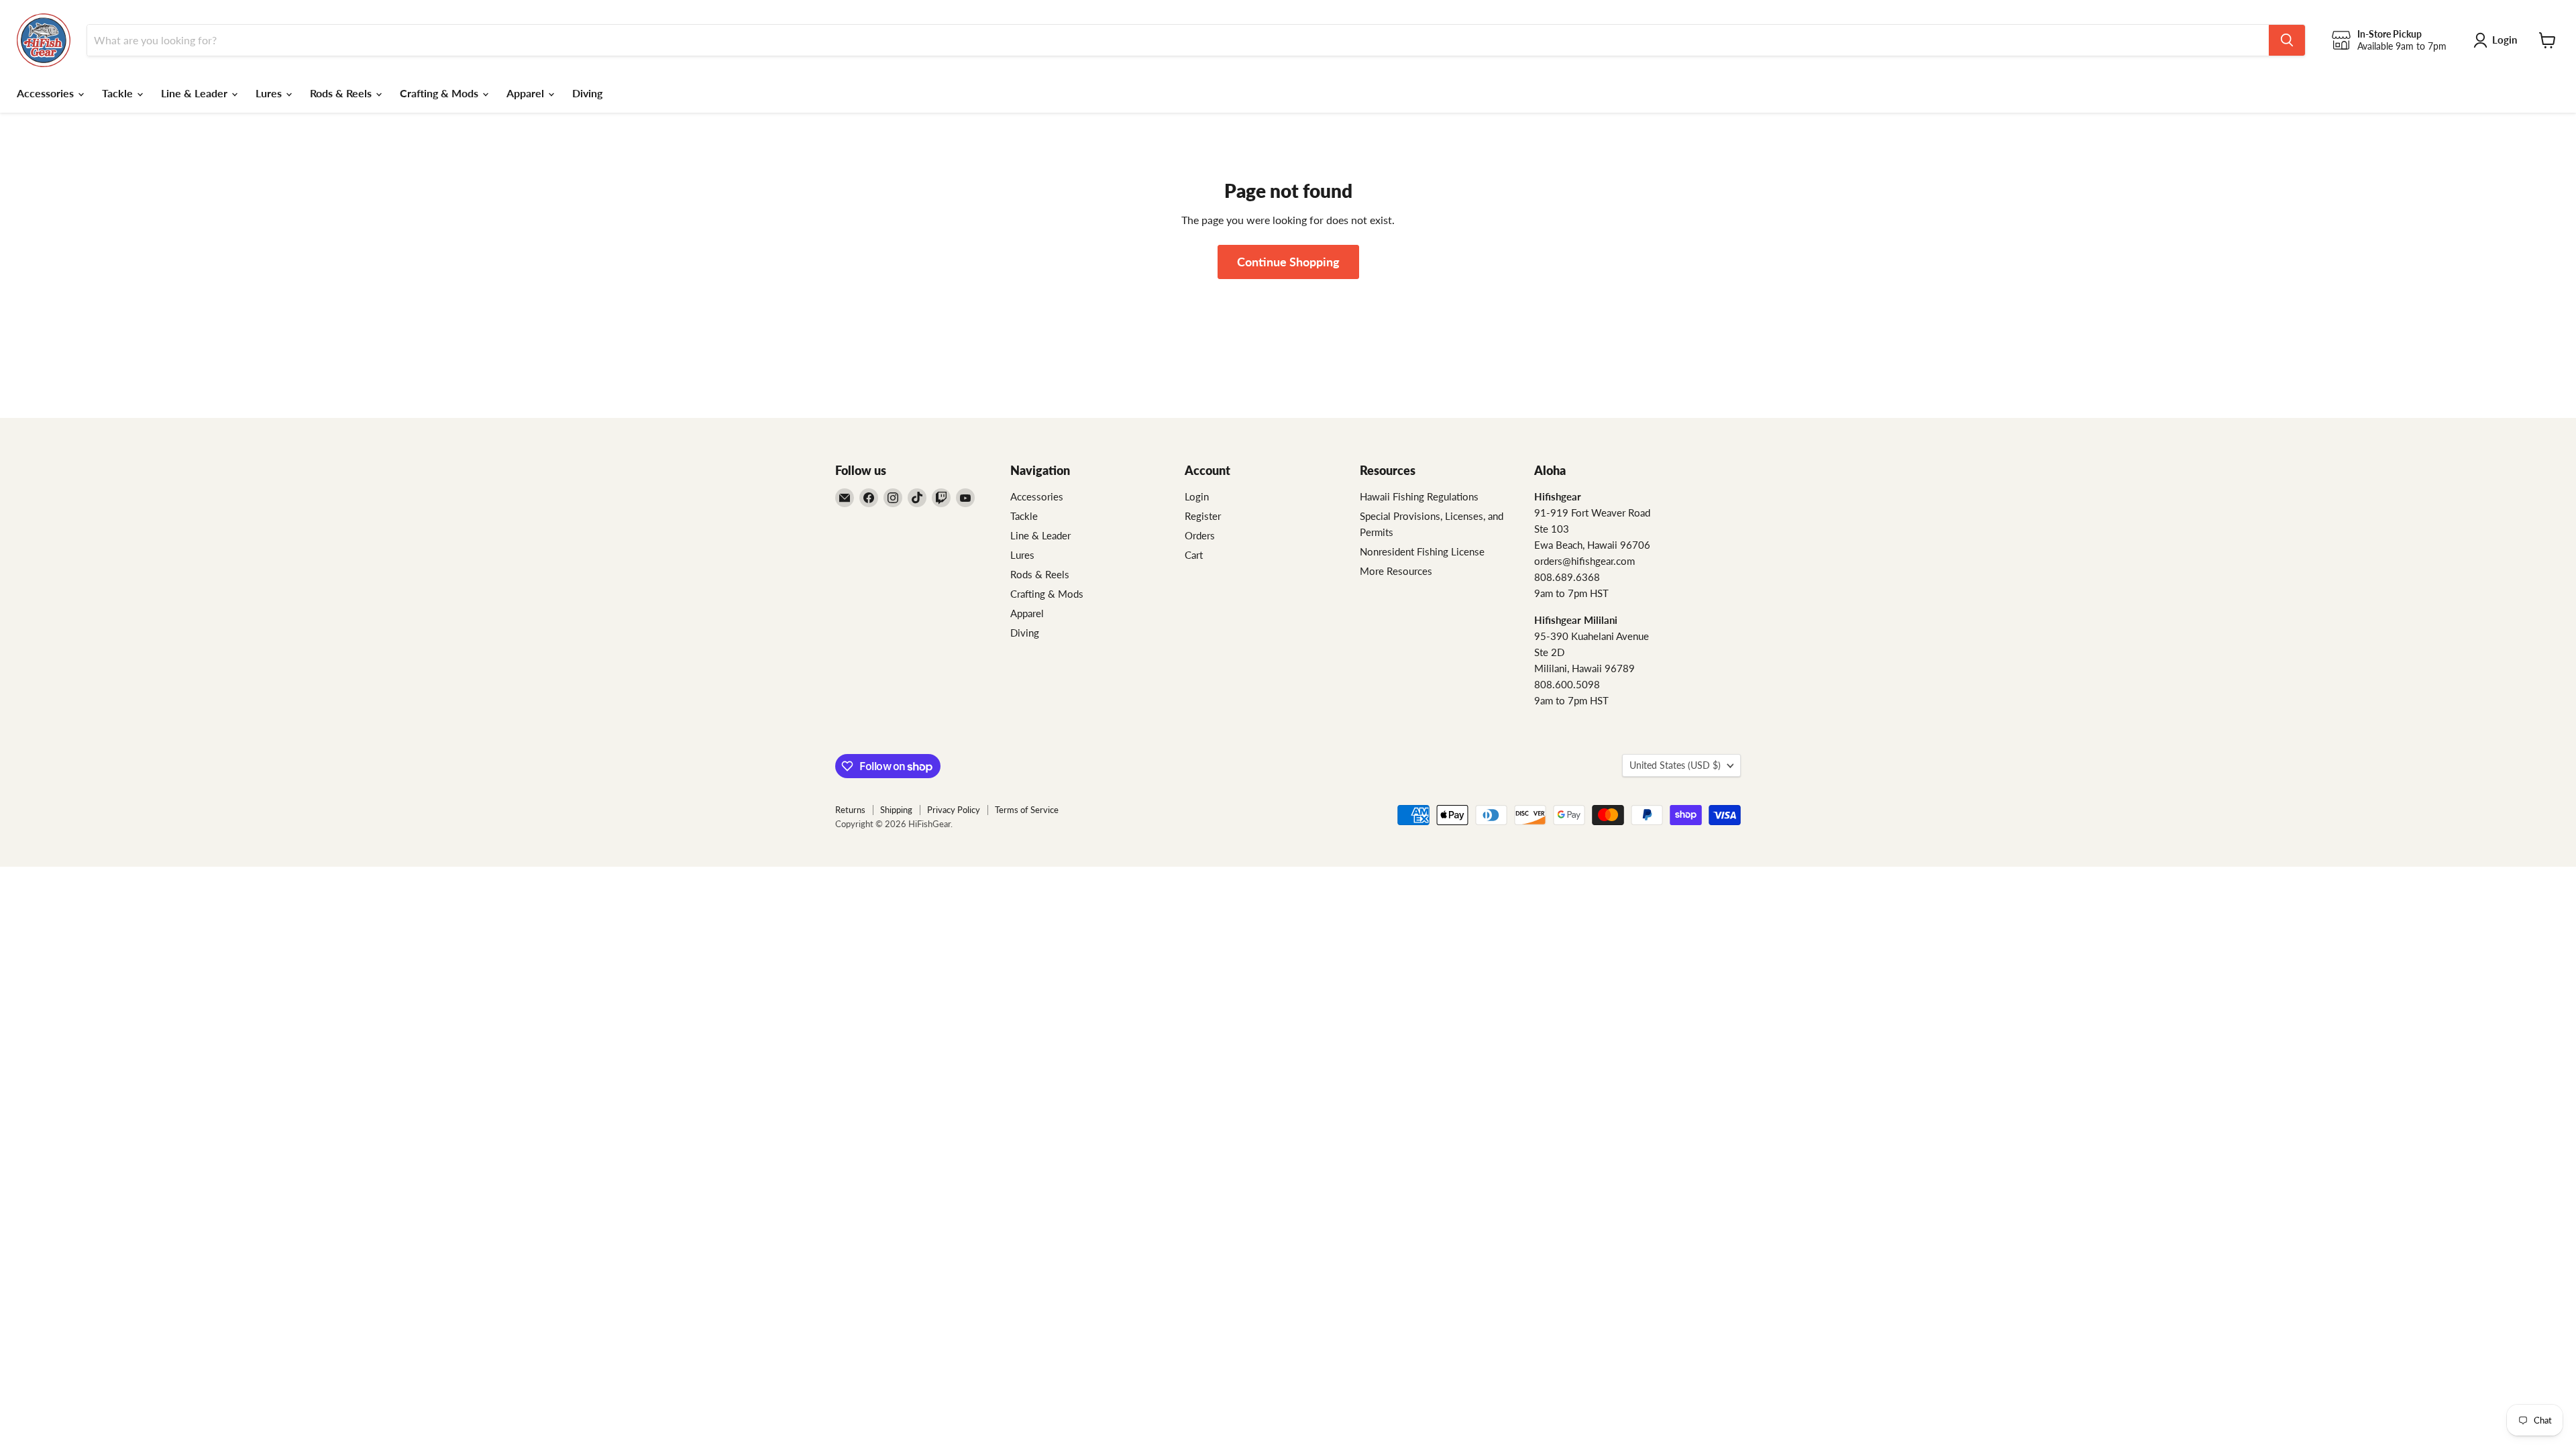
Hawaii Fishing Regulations (1419, 496)
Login (1197, 496)
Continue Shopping (1288, 262)
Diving (587, 93)
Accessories (47, 93)
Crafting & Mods (440, 93)
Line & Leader (196, 93)
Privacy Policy (954, 810)
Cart (1194, 555)
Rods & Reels (342, 93)
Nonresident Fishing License (1422, 551)
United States (1675, 765)
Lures (270, 93)
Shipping (896, 810)
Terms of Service (1027, 810)
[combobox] (1178, 40)
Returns (850, 810)
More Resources (1396, 571)
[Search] (2287, 40)
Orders (1200, 535)
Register (1203, 516)
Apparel (527, 93)
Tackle (119, 93)
